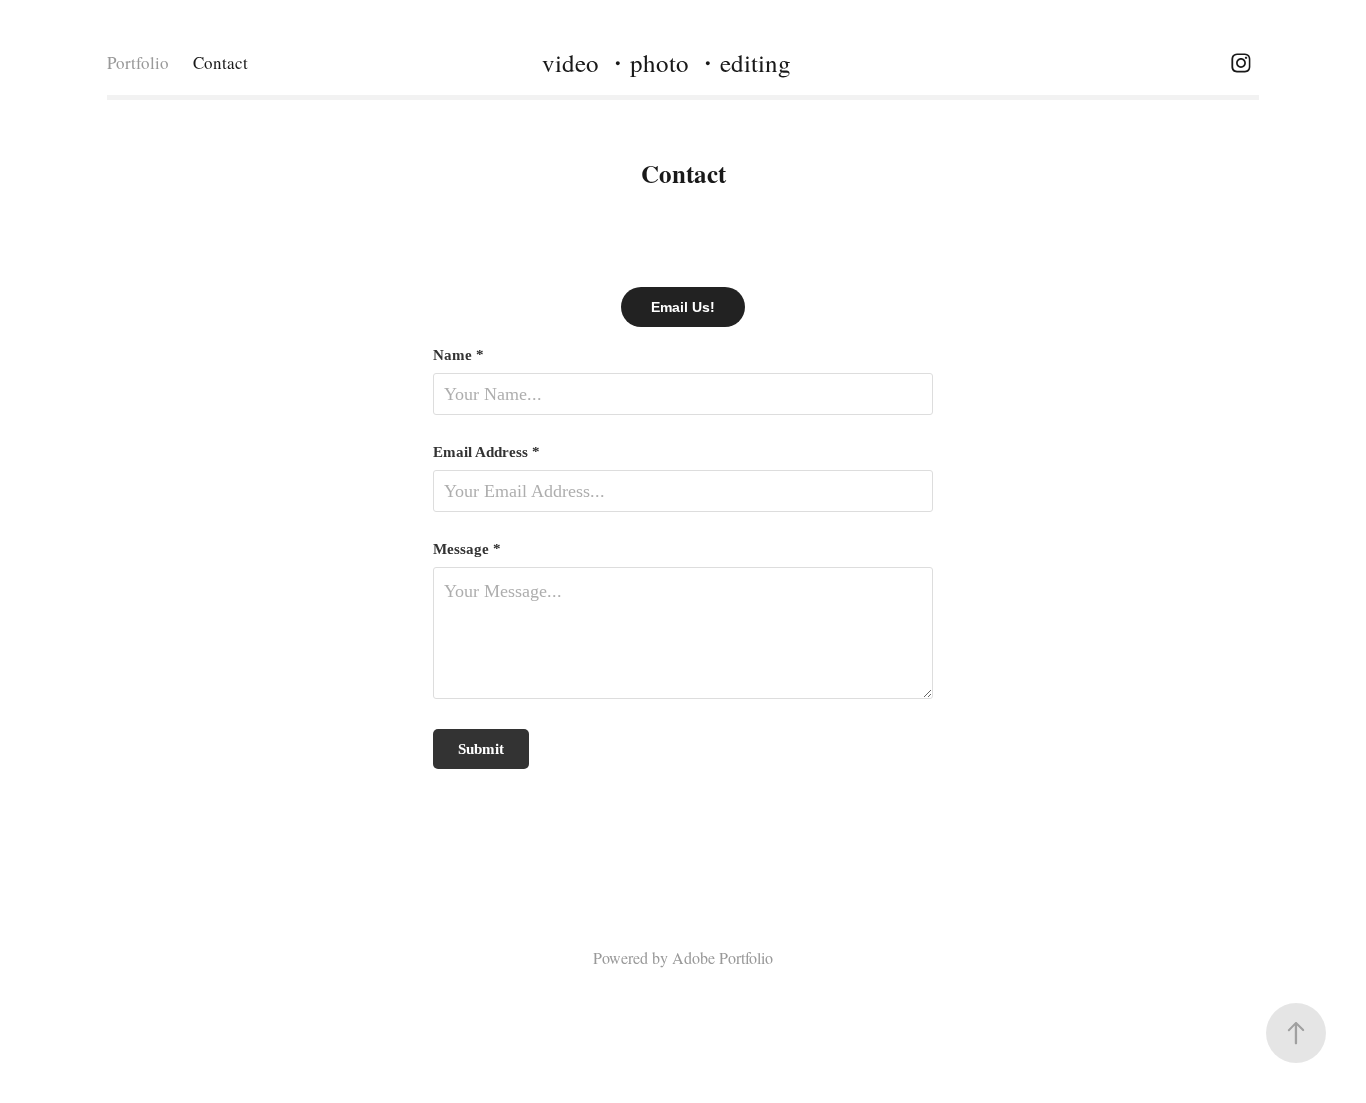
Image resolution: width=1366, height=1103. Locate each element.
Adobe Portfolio (722, 957)
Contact (220, 62)
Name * (458, 355)
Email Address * (486, 452)
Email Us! (683, 307)
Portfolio (138, 62)
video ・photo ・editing (666, 62)
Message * (467, 549)
